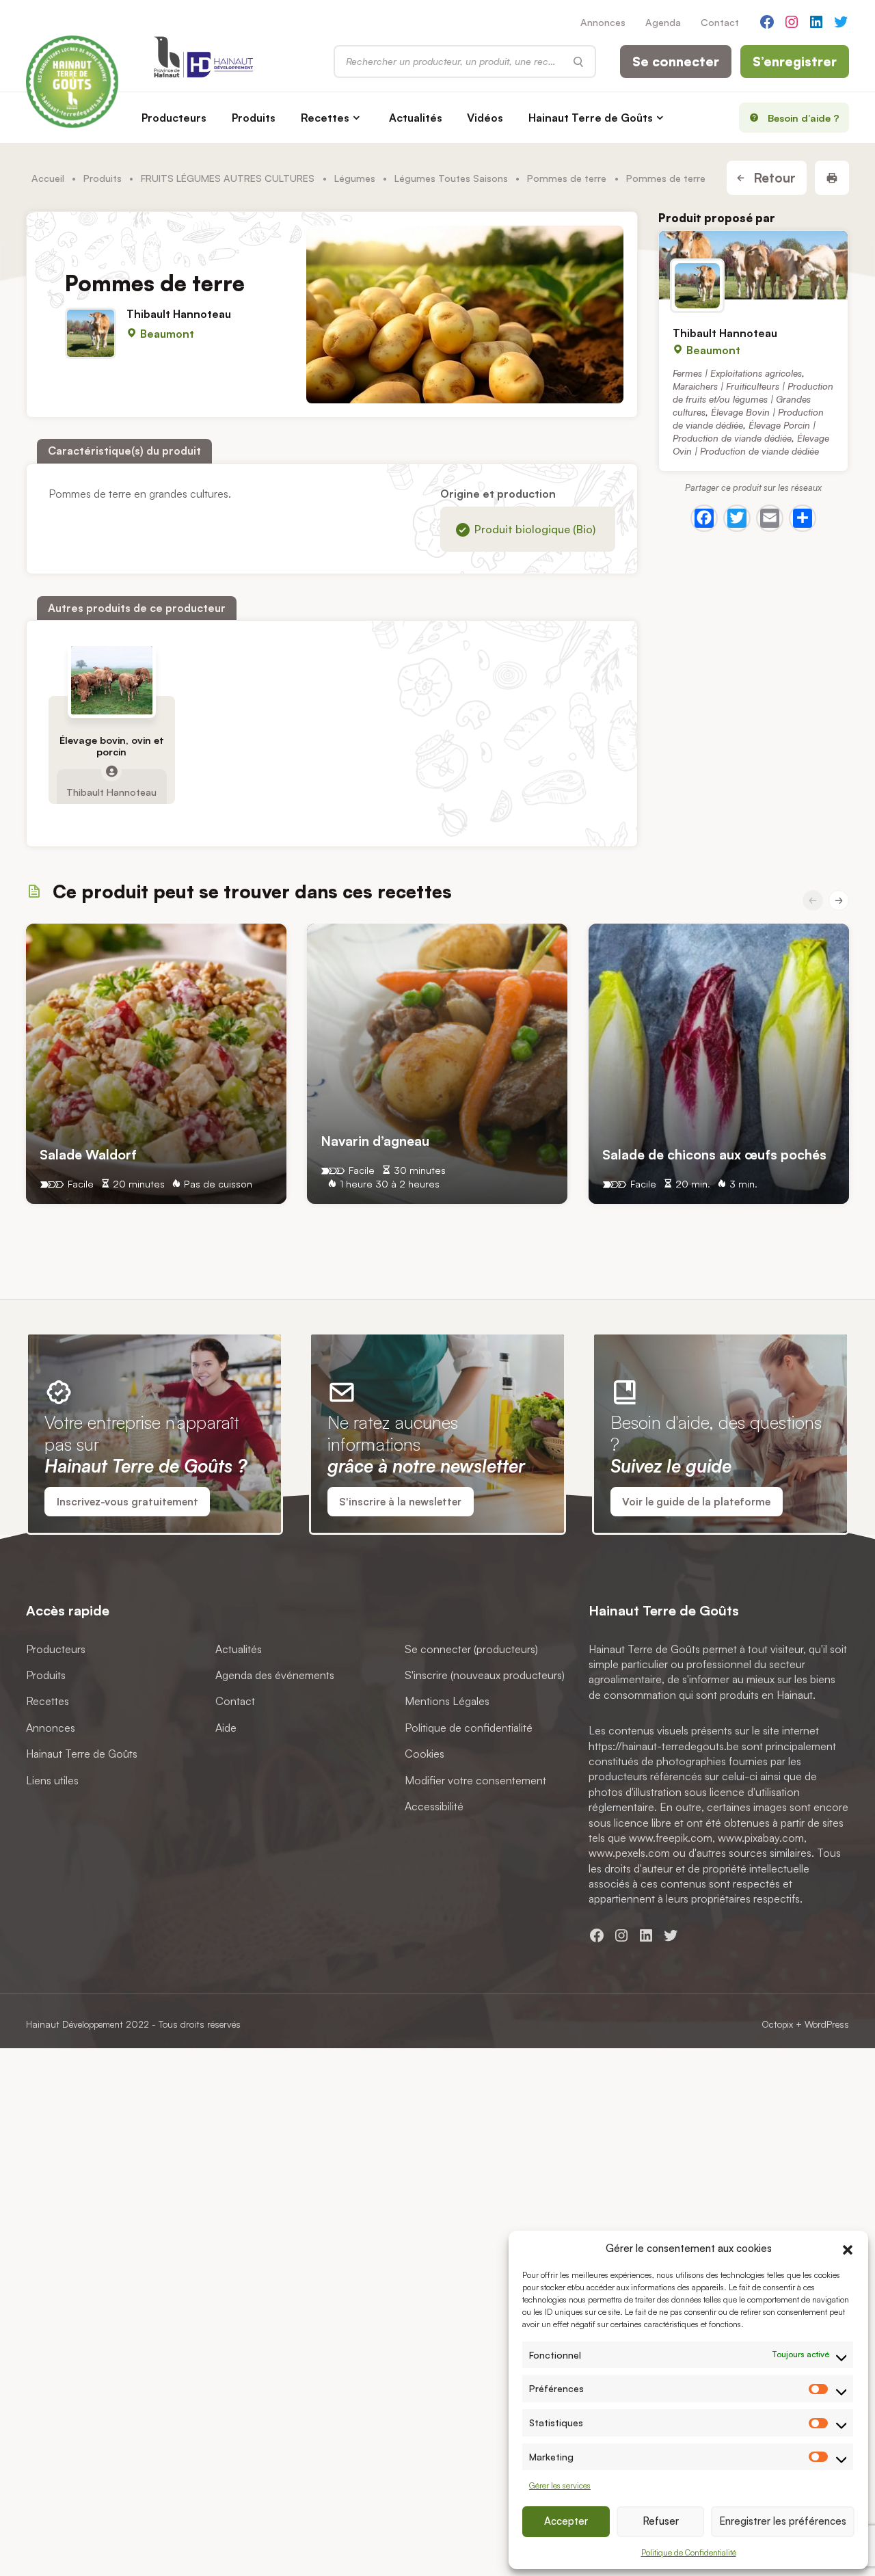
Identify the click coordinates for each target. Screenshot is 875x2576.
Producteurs (174, 118)
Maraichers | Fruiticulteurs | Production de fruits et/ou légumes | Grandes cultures (753, 398)
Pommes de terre (567, 178)
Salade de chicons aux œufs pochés (714, 1154)
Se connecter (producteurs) (471, 1648)
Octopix (777, 2024)
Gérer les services (560, 2485)
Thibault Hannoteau (179, 313)
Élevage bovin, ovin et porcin (112, 746)
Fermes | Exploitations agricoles (737, 372)
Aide (226, 1727)
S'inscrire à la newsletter (400, 1502)
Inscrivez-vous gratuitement (127, 1502)
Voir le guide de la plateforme (696, 1502)
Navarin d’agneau (375, 1141)
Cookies (425, 1754)
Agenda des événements (275, 1675)
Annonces (603, 22)
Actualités (416, 118)
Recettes (325, 118)
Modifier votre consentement (475, 1780)
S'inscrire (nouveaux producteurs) (485, 1675)
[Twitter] (737, 518)
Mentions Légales (447, 1701)
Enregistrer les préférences (783, 2521)
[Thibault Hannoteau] (753, 265)
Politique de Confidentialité (689, 2552)
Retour (773, 178)
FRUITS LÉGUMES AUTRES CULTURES (228, 178)
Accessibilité (434, 1806)
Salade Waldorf (88, 1154)
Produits (254, 118)
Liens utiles (52, 1780)
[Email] (770, 518)
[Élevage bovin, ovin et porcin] (112, 680)
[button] (848, 2248)
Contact (720, 22)
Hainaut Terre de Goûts (591, 118)
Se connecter (676, 62)
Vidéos (485, 118)
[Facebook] (704, 518)
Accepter (566, 2521)
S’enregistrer (795, 62)
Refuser (661, 2521)
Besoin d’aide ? (804, 118)
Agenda (663, 22)
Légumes (355, 178)
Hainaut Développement (75, 2024)
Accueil (48, 178)
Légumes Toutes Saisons (451, 178)
